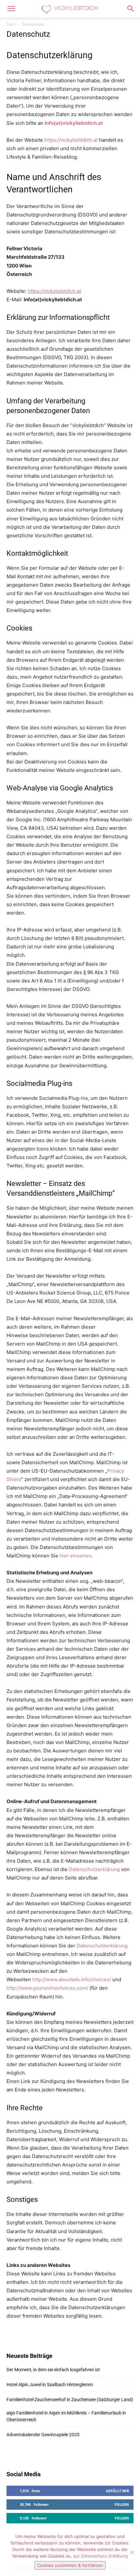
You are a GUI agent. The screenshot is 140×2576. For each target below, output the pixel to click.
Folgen (122, 2504)
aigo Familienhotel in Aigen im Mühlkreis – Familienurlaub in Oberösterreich (66, 2416)
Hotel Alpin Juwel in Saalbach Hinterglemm (50, 2385)
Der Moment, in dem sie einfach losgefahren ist (53, 2370)
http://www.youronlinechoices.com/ (47, 1988)
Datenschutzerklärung (94, 1869)
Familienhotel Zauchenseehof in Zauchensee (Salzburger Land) (70, 2400)
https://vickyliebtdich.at (72, 140)
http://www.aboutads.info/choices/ (72, 1979)
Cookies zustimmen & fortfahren (70, 2565)
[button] (11, 9)
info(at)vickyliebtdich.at (74, 123)
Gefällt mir (118, 2491)
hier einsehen (76, 1556)
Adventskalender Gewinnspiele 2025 (43, 2435)
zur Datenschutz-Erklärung (101, 2556)
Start (11, 24)
